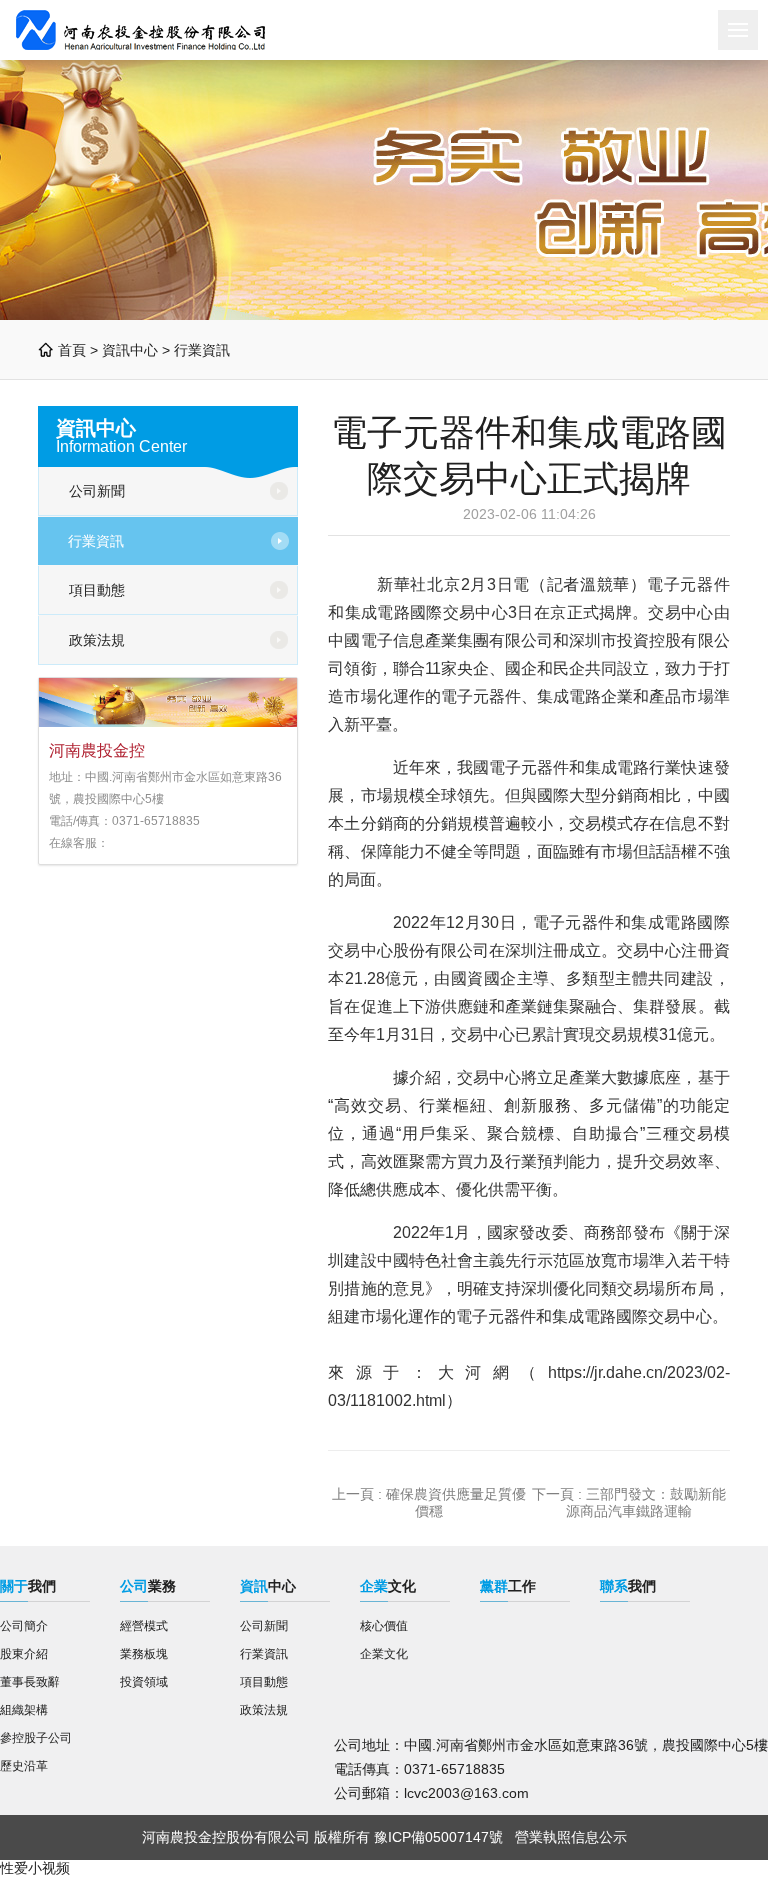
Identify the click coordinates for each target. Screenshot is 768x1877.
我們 (28, 1586)
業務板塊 (144, 1654)
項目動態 (97, 590)
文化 (388, 1586)
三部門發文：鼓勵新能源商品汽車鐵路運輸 (646, 1502)
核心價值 (384, 1626)
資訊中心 (130, 350)
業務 (148, 1586)
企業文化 (384, 1654)
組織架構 (24, 1710)
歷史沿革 (24, 1766)
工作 (508, 1586)
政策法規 (97, 640)
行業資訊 (202, 350)
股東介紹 (24, 1654)
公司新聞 (97, 491)
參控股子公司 (36, 1738)
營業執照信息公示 (571, 1837)
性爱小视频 (35, 1868)
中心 (268, 1586)
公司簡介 (24, 1626)
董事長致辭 (30, 1682)
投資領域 (144, 1682)
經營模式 (144, 1626)
